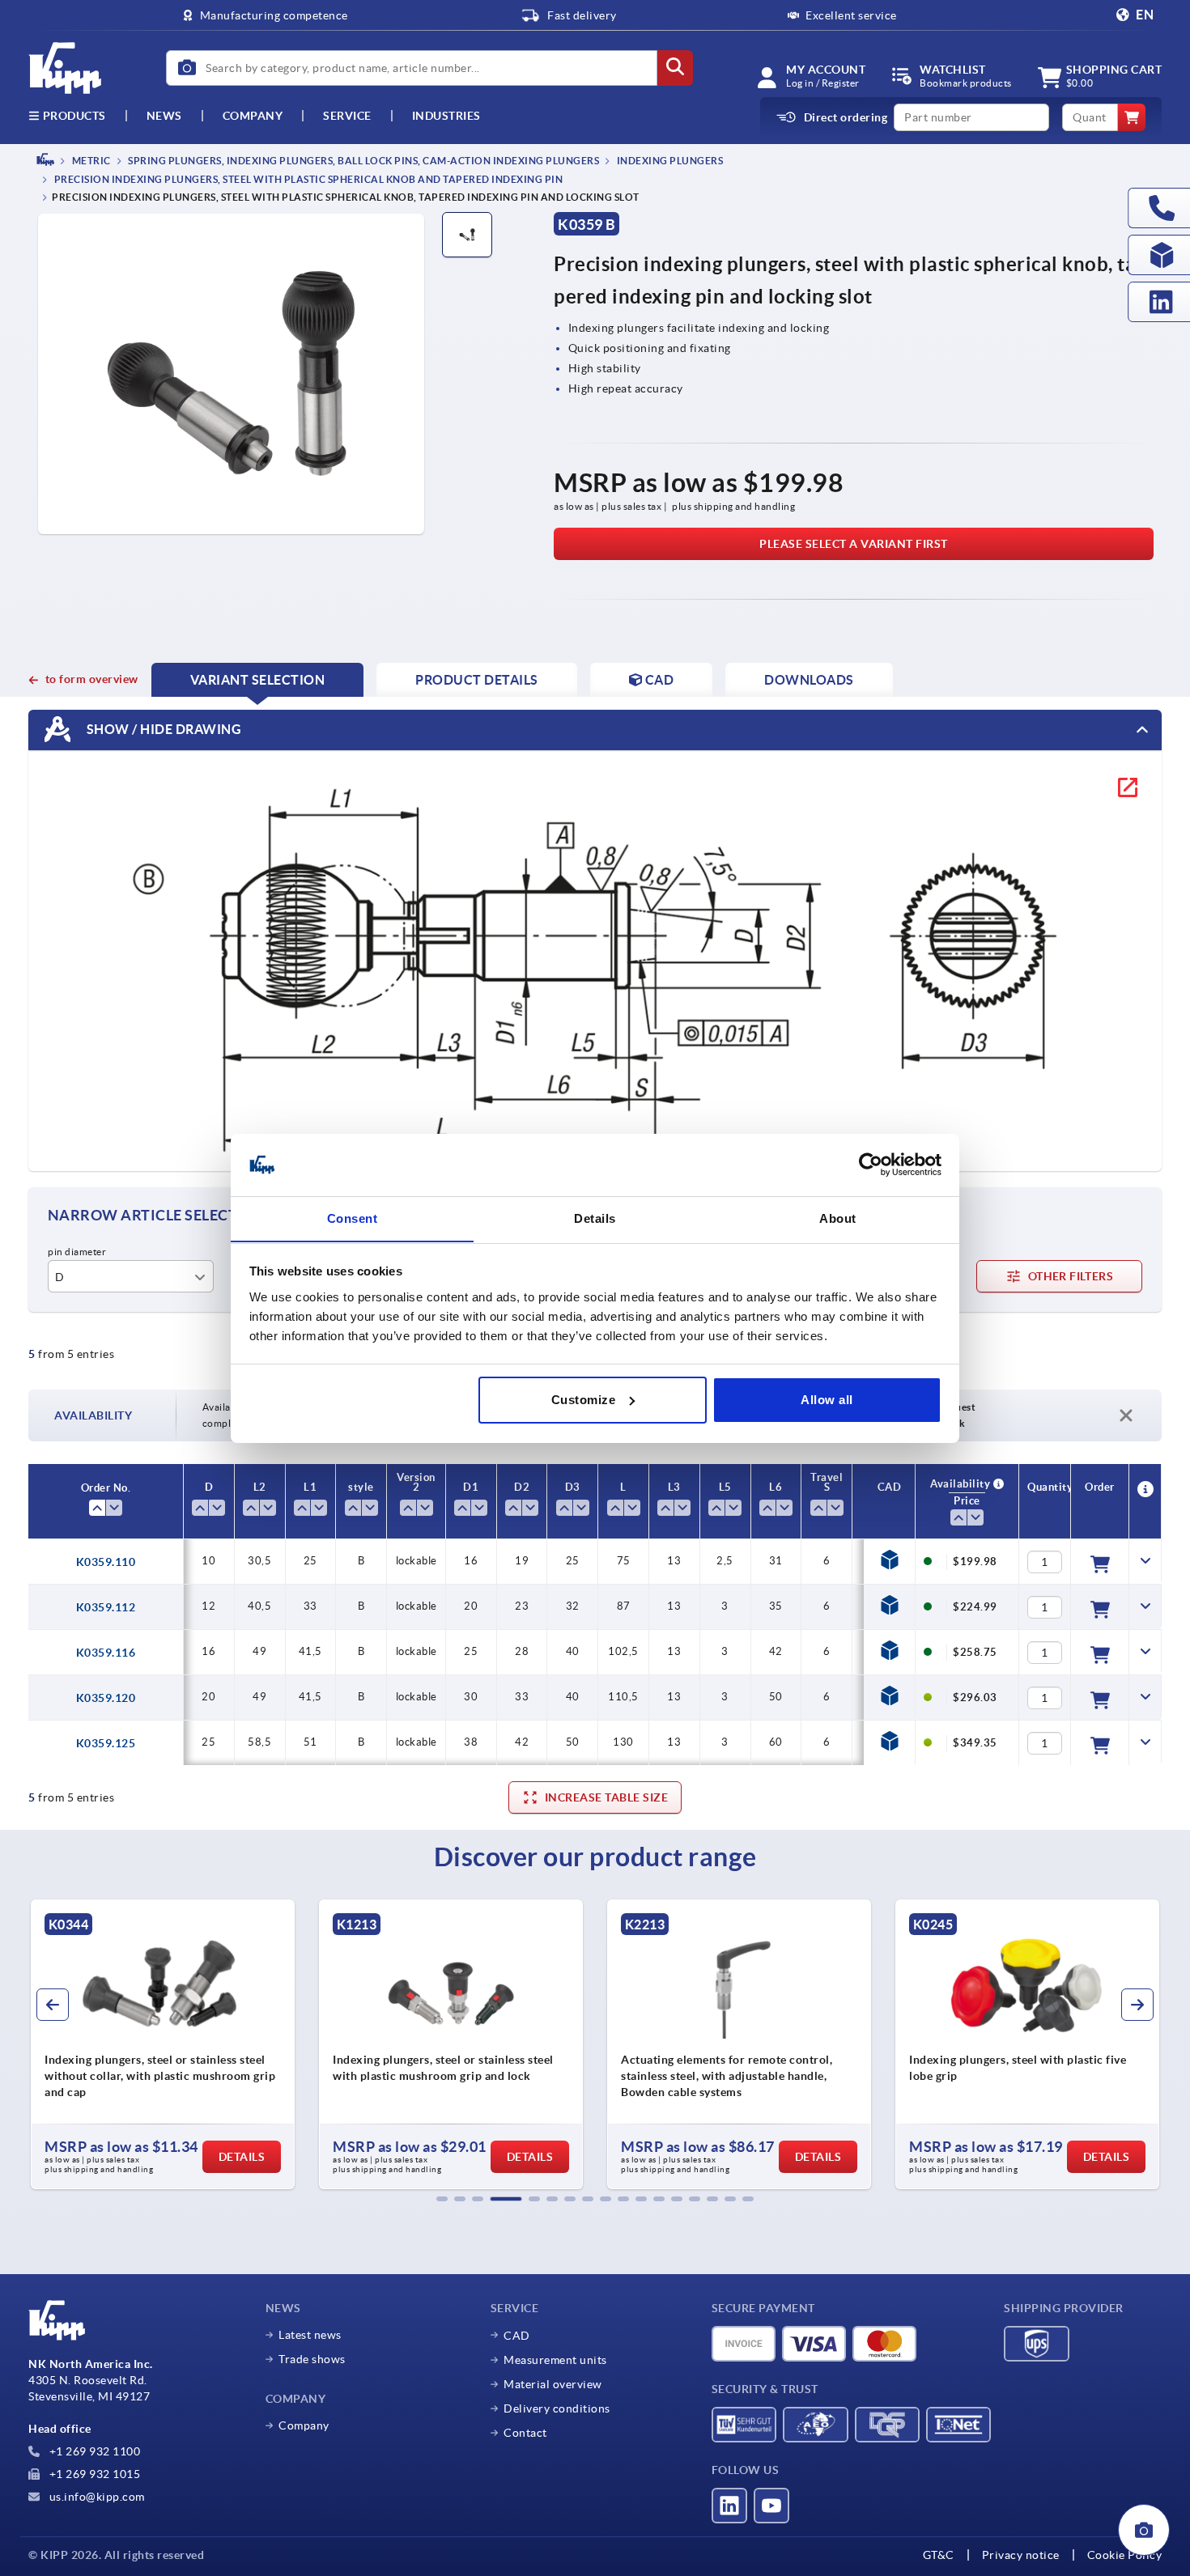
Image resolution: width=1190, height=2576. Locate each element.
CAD (517, 2336)
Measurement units (555, 2360)
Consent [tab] (353, 1218)
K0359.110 (106, 1562)
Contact (525, 2433)
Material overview (553, 2384)
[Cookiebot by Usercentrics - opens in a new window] (871, 1165)
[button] (442, 2199)
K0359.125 (106, 1743)
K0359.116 (106, 1653)
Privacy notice (1021, 2555)
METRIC (90, 161)
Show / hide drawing (162, 729)
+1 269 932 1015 (93, 2474)
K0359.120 (106, 1698)
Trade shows (312, 2359)
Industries (446, 116)
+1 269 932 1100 (93, 2451)
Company (253, 116)
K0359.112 (106, 1607)
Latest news (310, 2335)
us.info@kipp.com (96, 2497)
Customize (584, 1400)
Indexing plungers (669, 161)
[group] (163, 2044)
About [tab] (838, 1218)
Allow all (827, 1400)
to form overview (92, 679)
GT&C (939, 2555)
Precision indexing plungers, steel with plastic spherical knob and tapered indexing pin (307, 180)
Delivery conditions (557, 2408)
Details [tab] (595, 1218)
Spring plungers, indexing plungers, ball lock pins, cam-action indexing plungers (363, 161)
